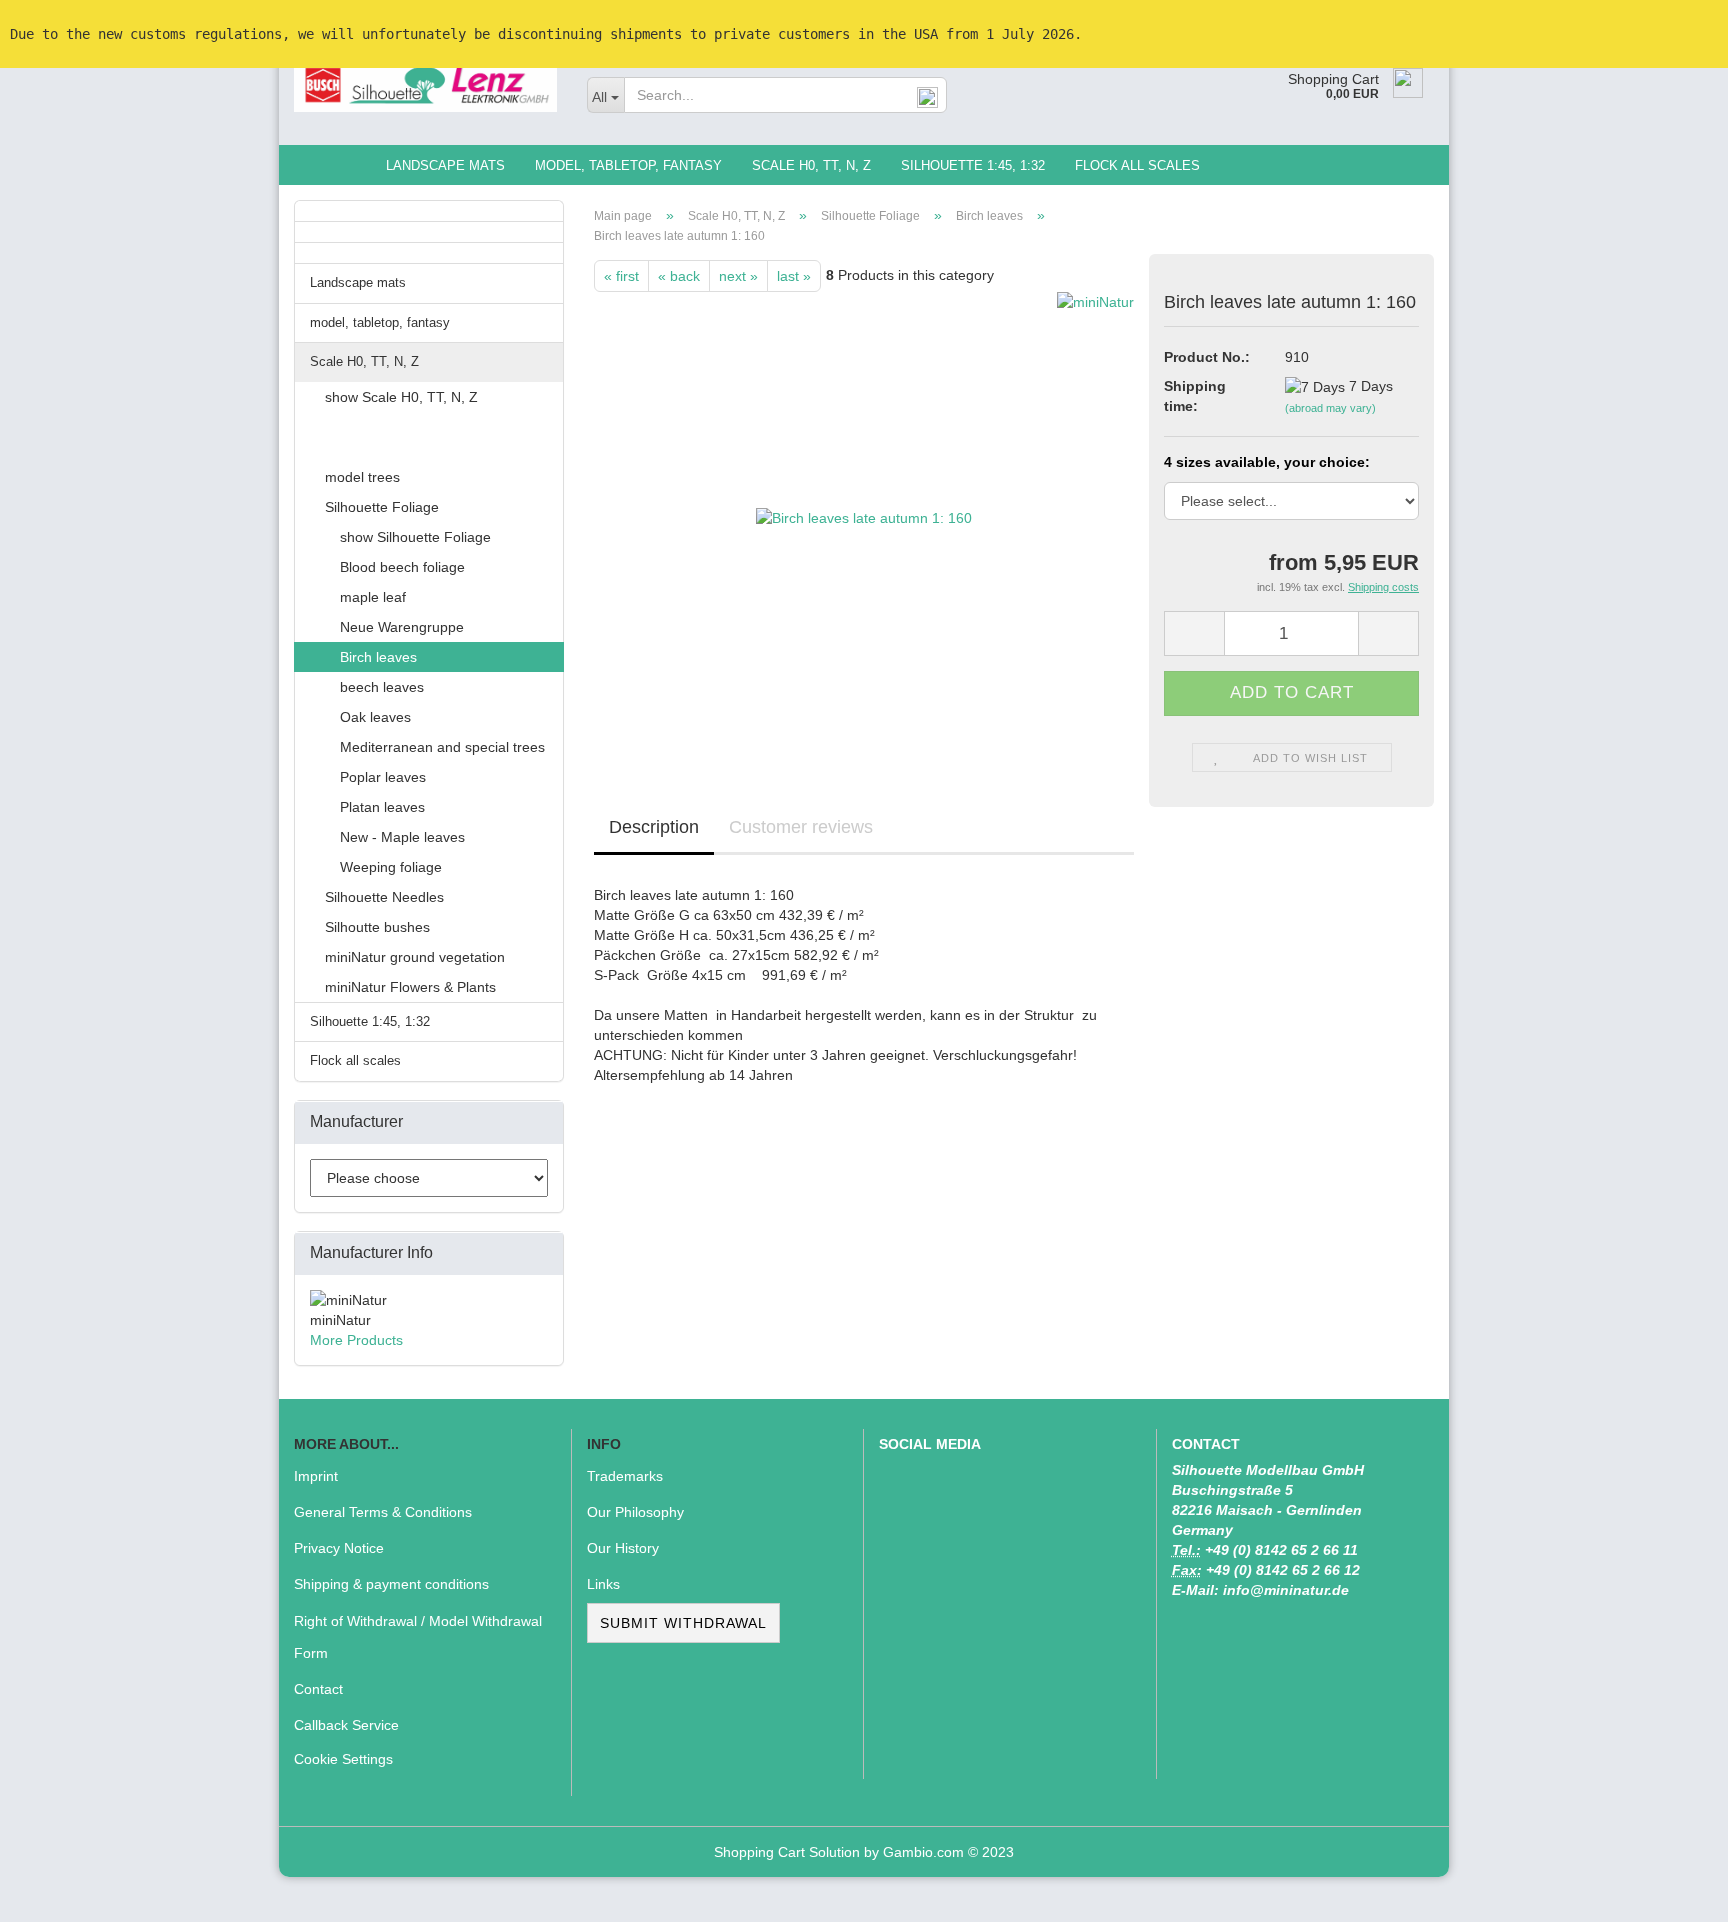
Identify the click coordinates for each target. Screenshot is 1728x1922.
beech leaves (382, 687)
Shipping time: (1195, 396)
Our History (623, 1548)
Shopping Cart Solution (787, 1852)
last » (794, 276)
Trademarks (625, 1476)
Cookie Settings (343, 1759)
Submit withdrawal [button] (683, 1623)
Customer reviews (801, 827)
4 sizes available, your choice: (1267, 462)
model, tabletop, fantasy (628, 165)
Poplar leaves (383, 777)
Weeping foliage (391, 867)
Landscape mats (445, 165)
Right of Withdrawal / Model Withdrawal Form (418, 1637)
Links (603, 1584)
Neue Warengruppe (402, 627)
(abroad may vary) (1330, 408)
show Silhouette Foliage (415, 537)
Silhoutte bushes (377, 927)
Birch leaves (378, 657)
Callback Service (346, 1725)
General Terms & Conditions (383, 1512)
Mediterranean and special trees (442, 747)
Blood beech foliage (402, 567)
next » (738, 276)
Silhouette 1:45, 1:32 (973, 165)
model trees (362, 477)
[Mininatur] (425, 85)
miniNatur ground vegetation (415, 957)
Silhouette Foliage (382, 507)
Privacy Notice (339, 1548)
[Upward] (1673, 1892)
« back (679, 276)
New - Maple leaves (402, 837)
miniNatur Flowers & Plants (410, 987)
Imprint (316, 1476)
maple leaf (373, 597)
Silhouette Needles (384, 897)
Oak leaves (375, 717)
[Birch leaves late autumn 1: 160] (864, 516)
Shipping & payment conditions (391, 1584)
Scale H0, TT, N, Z (811, 165)
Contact (318, 1689)
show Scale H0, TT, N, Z (401, 397)
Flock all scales (1137, 165)
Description (654, 827)
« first (621, 276)
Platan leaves (382, 807)
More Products (356, 1340)
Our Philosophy (635, 1512)
